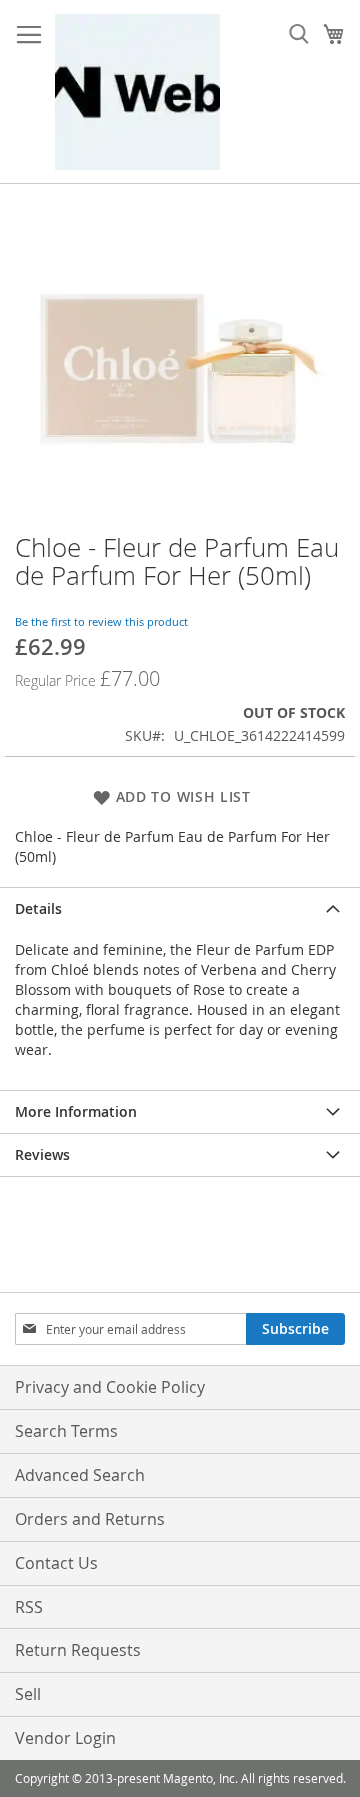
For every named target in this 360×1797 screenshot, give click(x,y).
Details (38, 908)
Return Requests (78, 1650)
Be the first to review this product (101, 621)
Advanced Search (80, 1475)
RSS (29, 1607)
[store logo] (137, 92)
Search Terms (66, 1431)
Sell (28, 1694)
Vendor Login (65, 1738)
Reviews (42, 1154)
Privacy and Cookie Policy (110, 1387)
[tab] (180, 908)
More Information (76, 1111)
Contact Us (56, 1563)
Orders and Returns (90, 1519)
